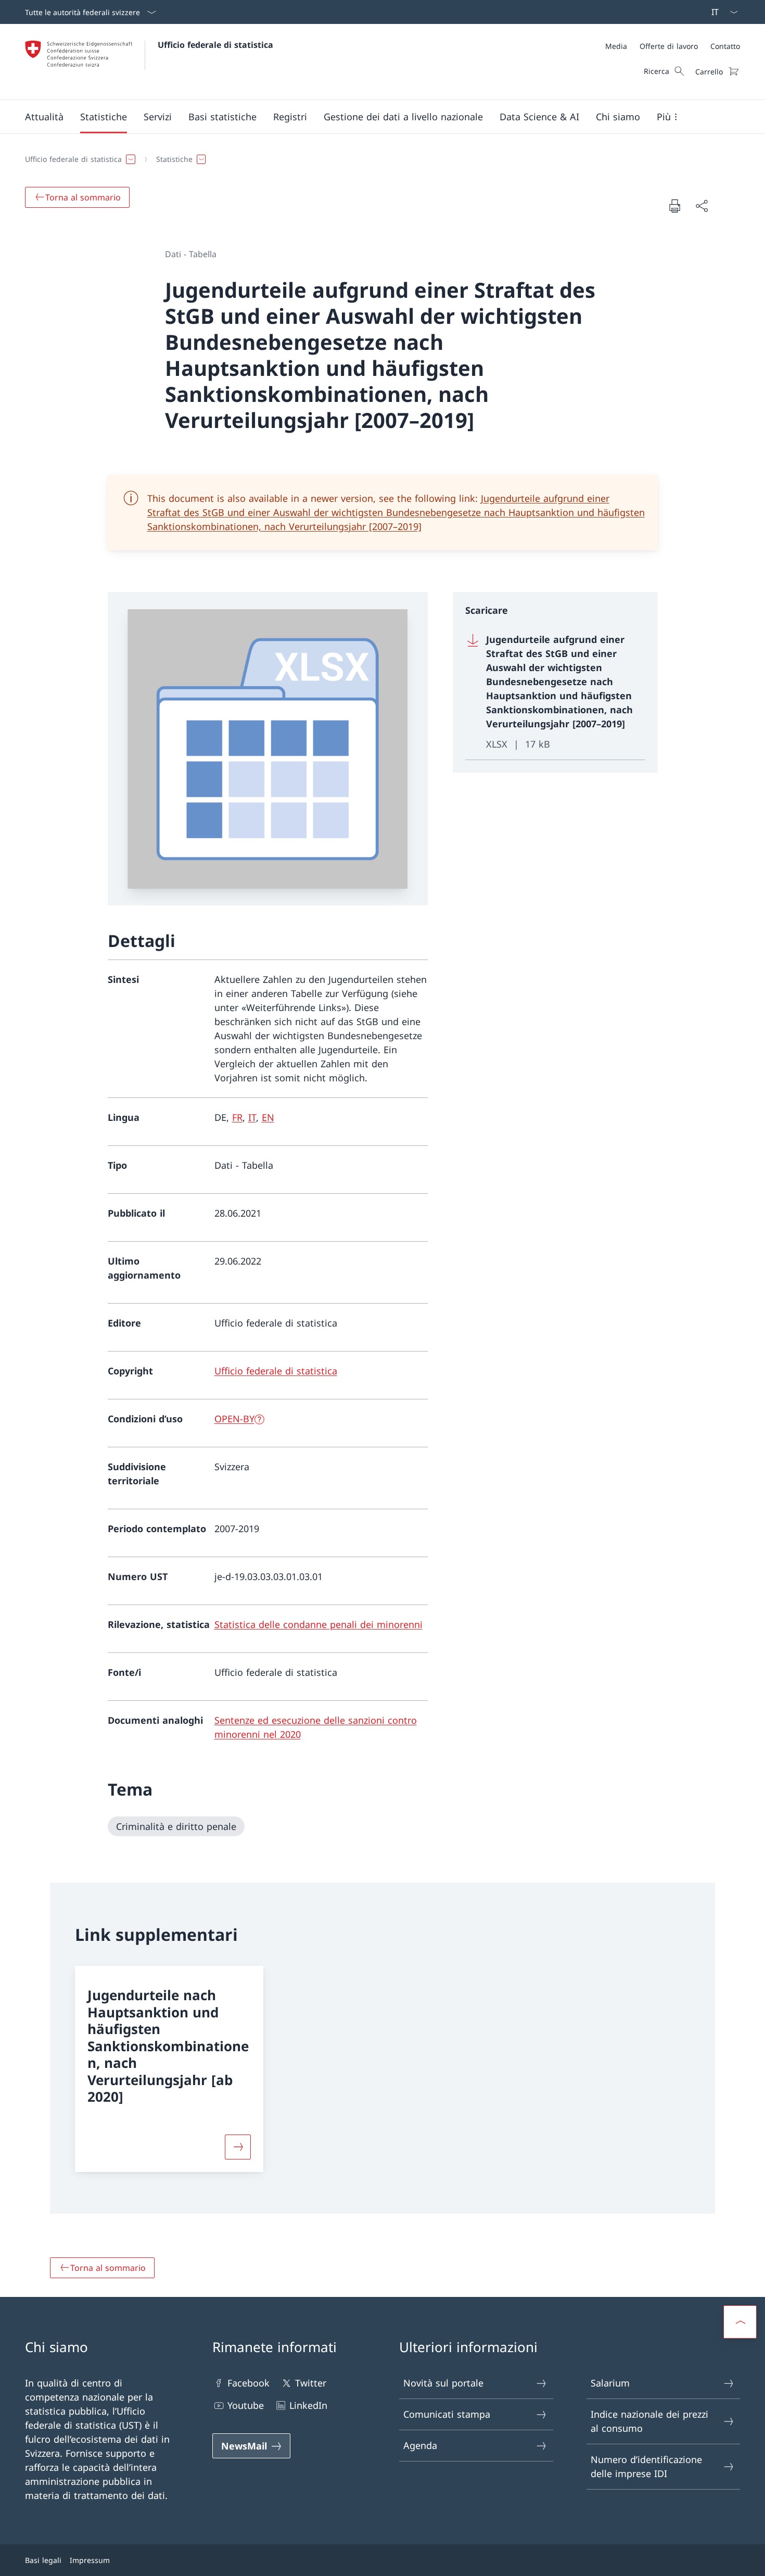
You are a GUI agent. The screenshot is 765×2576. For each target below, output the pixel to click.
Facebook (248, 2383)
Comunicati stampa (447, 2414)
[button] (44, 117)
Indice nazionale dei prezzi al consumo (649, 2421)
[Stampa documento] (674, 206)
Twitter (311, 2383)
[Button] (238, 2147)
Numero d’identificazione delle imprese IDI (646, 2466)
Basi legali (43, 2560)
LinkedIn (308, 2405)
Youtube (246, 2405)
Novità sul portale (443, 2383)
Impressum (90, 2560)
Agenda (420, 2445)
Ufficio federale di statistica (215, 45)
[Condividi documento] (702, 206)
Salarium (610, 2383)
